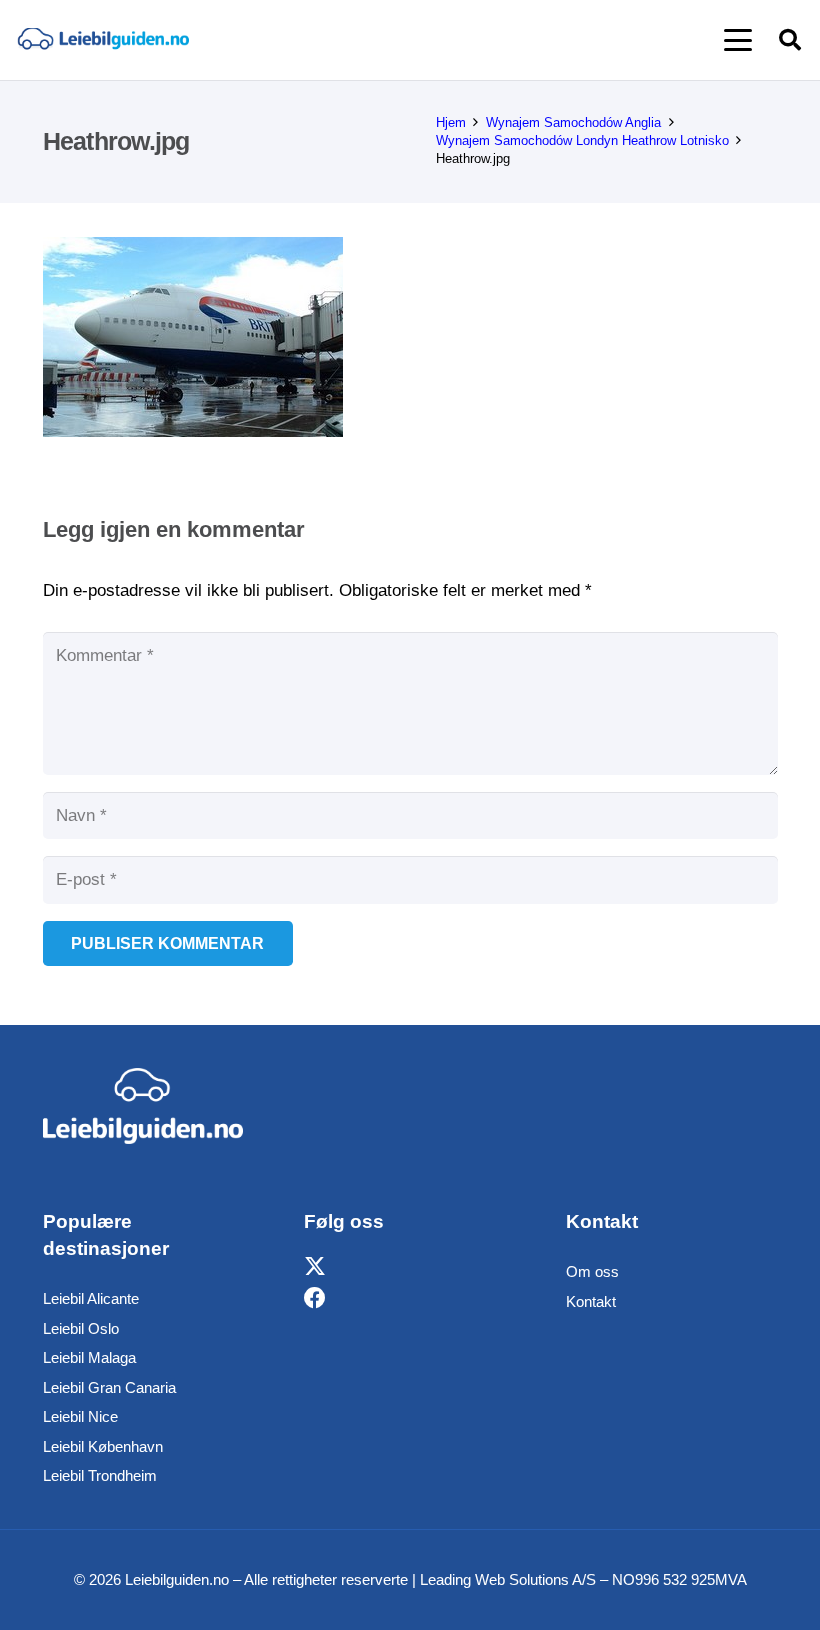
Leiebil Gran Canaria (109, 1387)
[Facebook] (315, 1298)
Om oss (592, 1271)
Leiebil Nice (80, 1416)
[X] (315, 1266)
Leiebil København (103, 1446)
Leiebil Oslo (81, 1328)
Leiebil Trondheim (100, 1475)
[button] (737, 40)
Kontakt (591, 1301)
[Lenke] (103, 40)
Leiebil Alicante (91, 1298)
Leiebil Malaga (89, 1357)
